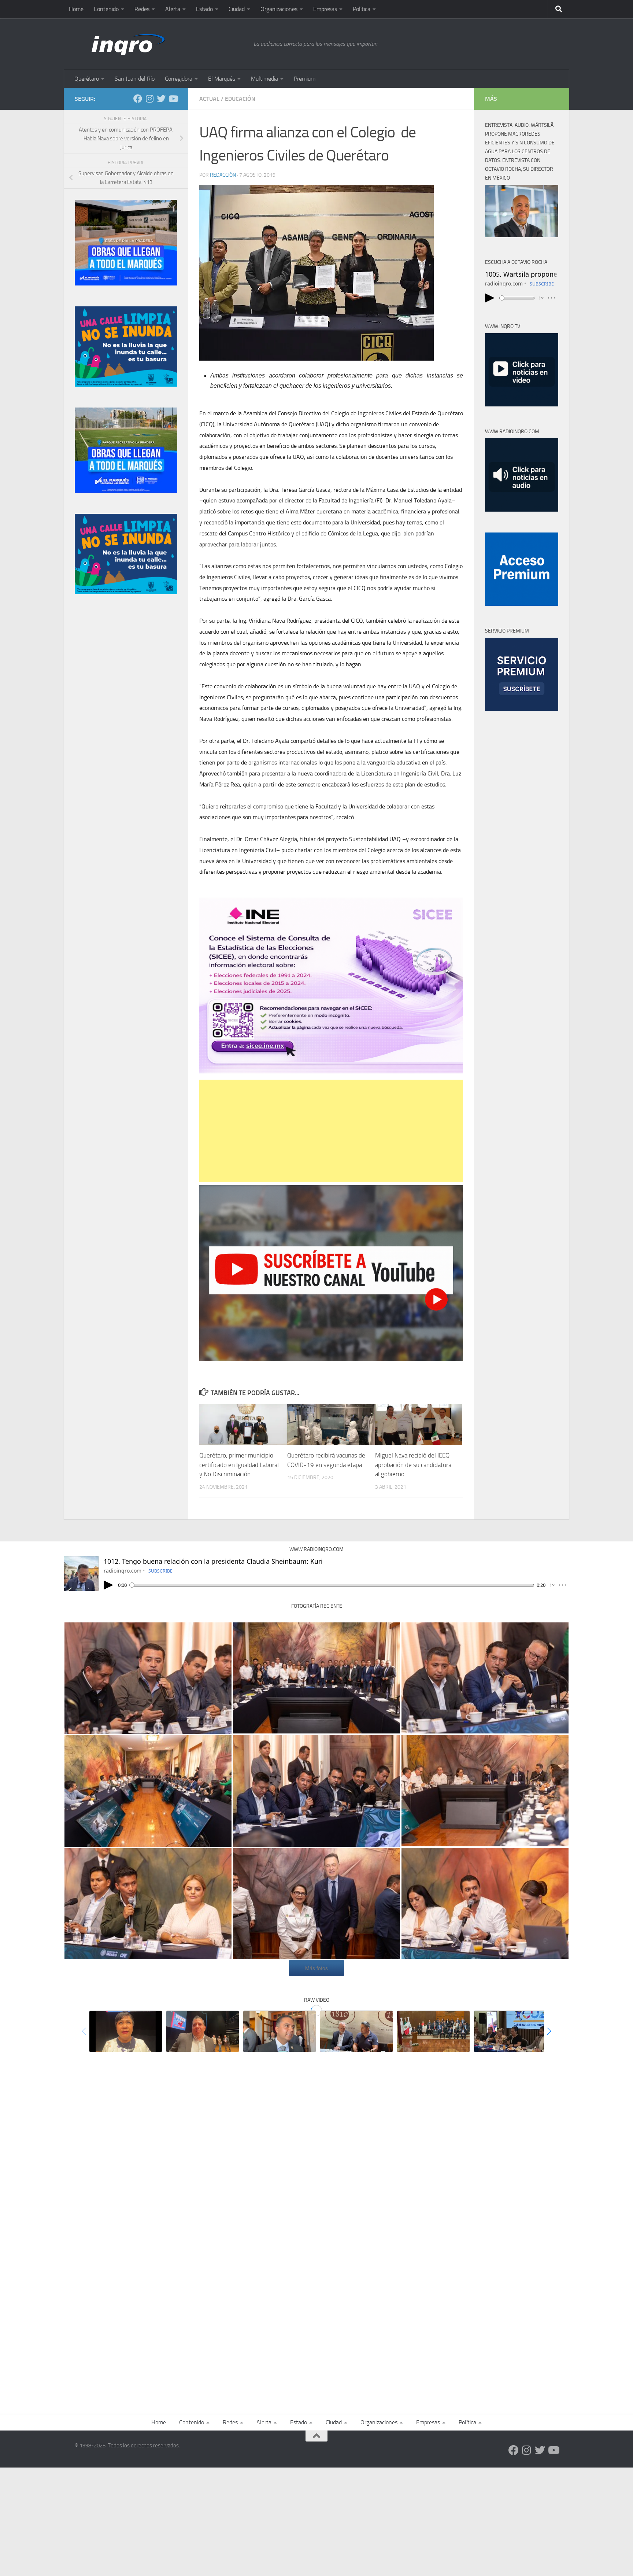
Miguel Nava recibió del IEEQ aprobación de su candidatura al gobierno (413, 1465)
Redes (142, 9)
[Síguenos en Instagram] (149, 99)
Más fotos (316, 1968)
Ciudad (237, 9)
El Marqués (222, 79)
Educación (240, 99)
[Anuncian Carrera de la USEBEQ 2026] (510, 2031)
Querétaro (87, 79)
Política (362, 9)
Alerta (173, 9)
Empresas (325, 9)
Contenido (106, 9)
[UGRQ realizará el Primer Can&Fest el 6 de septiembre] (356, 2031)
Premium (305, 79)
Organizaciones (279, 9)
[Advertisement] (331, 1131)
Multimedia (264, 79)
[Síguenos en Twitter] (161, 99)
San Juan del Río (135, 79)
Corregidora (179, 79)
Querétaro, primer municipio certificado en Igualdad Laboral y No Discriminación (239, 1465)
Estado (204, 9)
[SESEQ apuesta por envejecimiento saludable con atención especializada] (126, 2031)
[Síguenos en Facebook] (138, 99)
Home (76, 9)
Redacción (223, 175)
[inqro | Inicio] (160, 44)
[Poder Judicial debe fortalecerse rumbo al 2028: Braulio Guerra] (433, 2031)
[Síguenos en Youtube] (173, 99)
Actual (209, 99)
